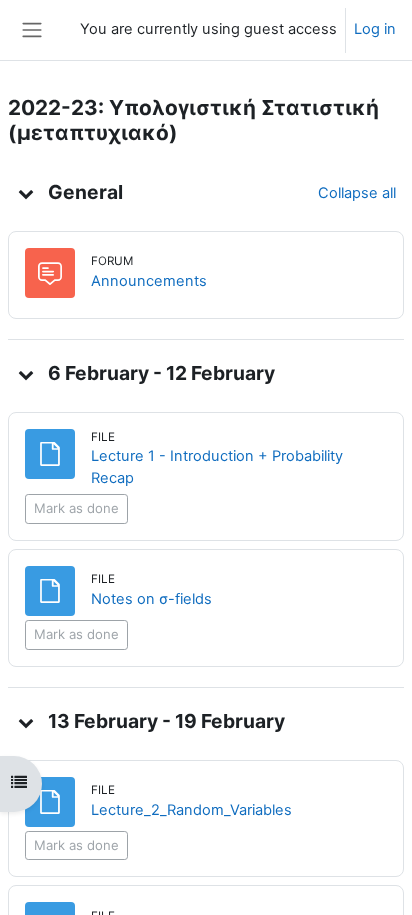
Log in (375, 29)
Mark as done (76, 508)
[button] (26, 193)
